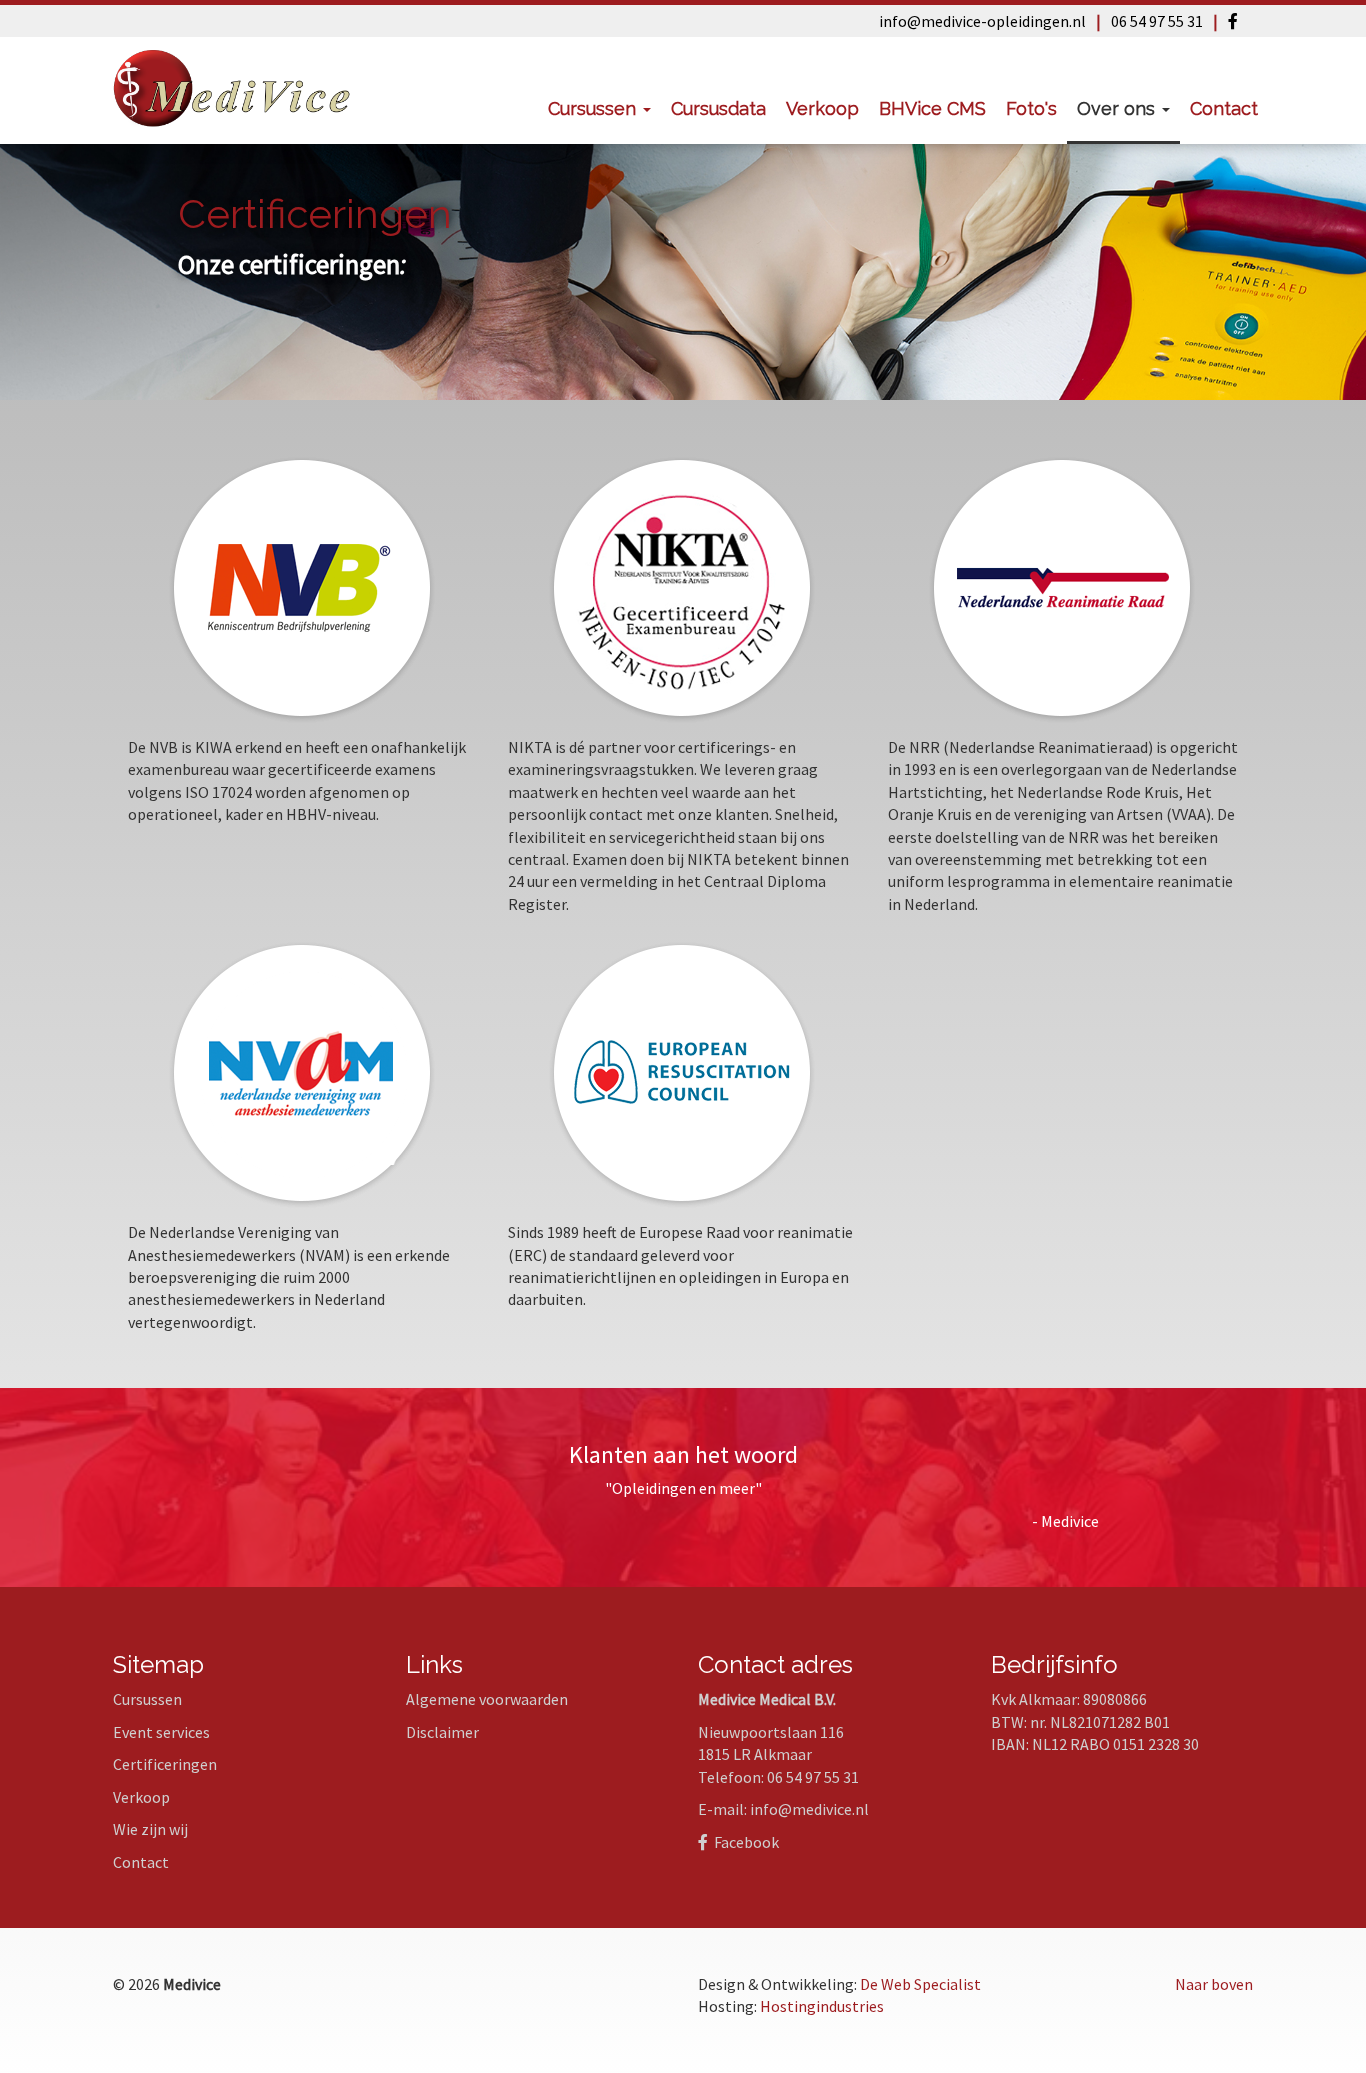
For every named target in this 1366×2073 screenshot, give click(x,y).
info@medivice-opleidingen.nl (982, 21)
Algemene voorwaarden (487, 1699)
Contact (1224, 108)
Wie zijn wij (150, 1829)
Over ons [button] (1118, 108)
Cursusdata (718, 108)
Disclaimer (442, 1732)
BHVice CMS (932, 108)
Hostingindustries (822, 2006)
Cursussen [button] (594, 108)
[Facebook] (1233, 21)
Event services (161, 1732)
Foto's (1031, 108)
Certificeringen (165, 1764)
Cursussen (147, 1699)
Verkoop (822, 108)
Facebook (743, 1842)
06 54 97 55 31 (1157, 21)
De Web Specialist (920, 1984)
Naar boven (1214, 1984)
